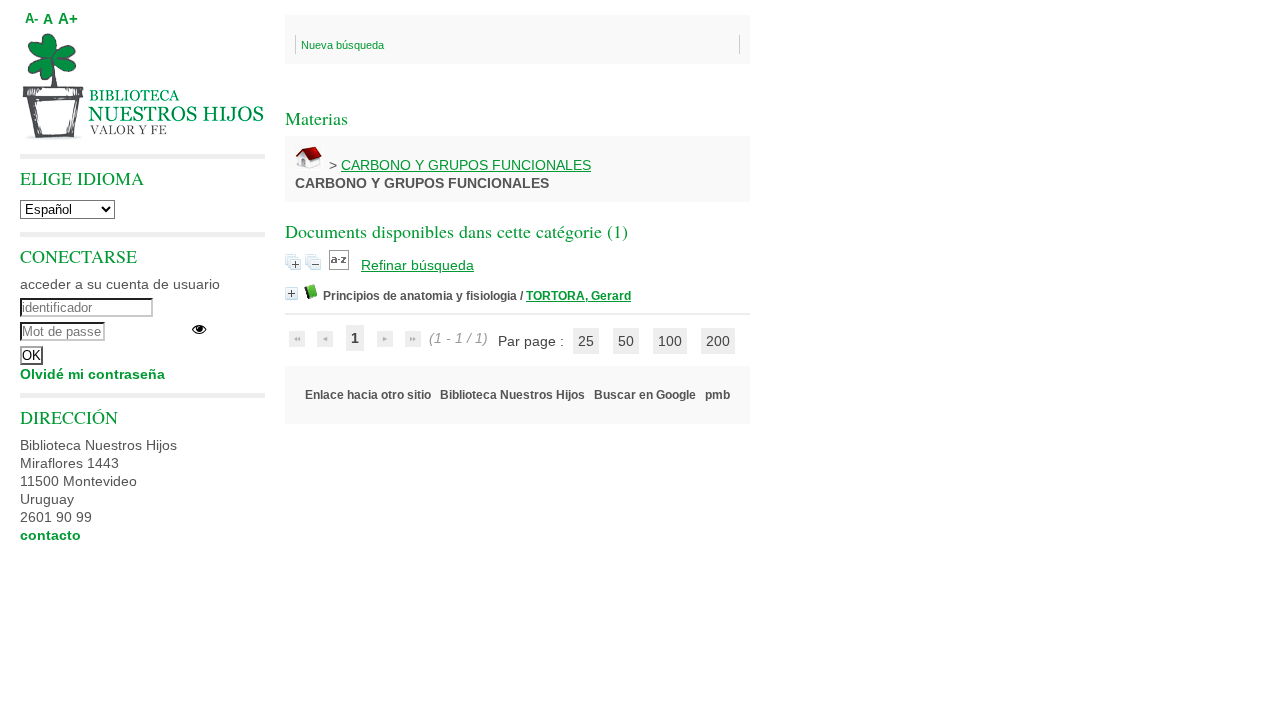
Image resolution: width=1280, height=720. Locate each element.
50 (626, 341)
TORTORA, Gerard (578, 296)
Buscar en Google (645, 395)
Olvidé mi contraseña (92, 374)
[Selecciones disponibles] (341, 265)
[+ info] (291, 293)
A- (31, 19)
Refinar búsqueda (417, 265)
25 (586, 341)
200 (718, 341)
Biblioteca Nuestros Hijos (512, 395)
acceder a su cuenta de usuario (120, 284)
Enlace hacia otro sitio (368, 395)
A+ (68, 18)
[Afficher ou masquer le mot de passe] (199, 329)
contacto (50, 535)
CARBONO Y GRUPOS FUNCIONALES (466, 165)
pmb (717, 395)
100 (670, 341)
